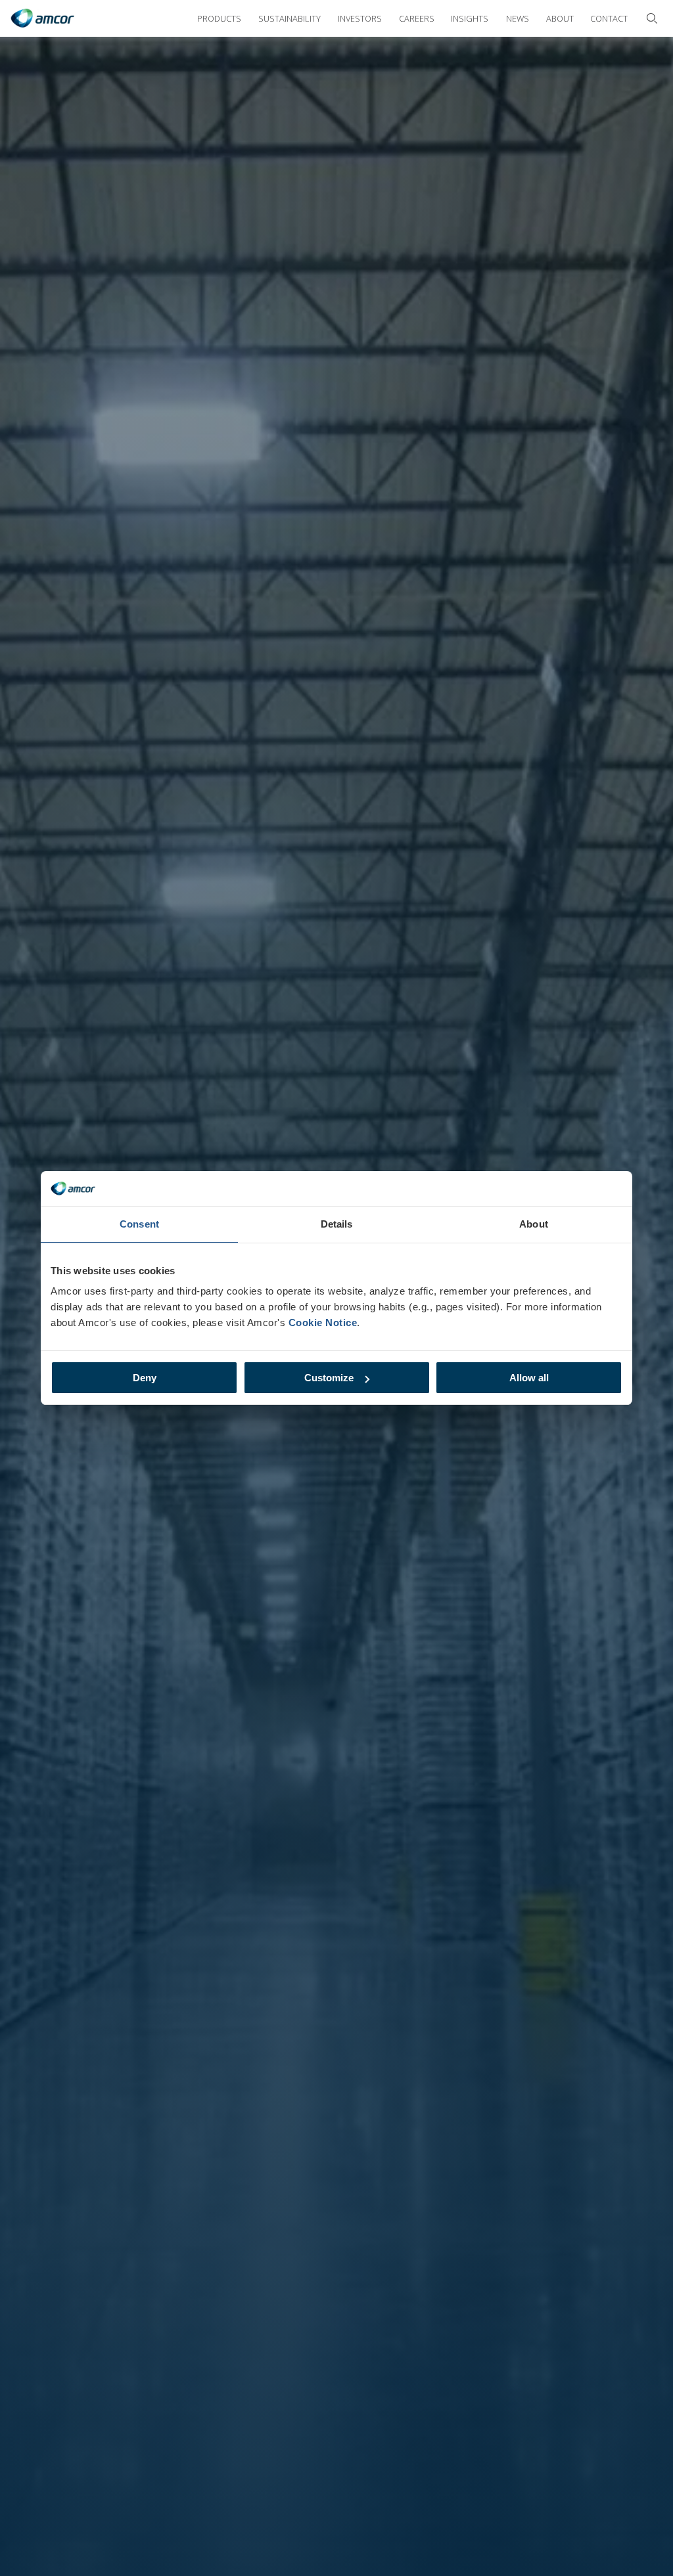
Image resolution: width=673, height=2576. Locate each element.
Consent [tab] (139, 1224)
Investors (360, 18)
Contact (609, 18)
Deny (145, 1378)
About (560, 18)
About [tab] (534, 1224)
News (518, 18)
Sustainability (290, 18)
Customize (329, 1378)
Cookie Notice (323, 1322)
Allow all (529, 1378)
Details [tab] (337, 1224)
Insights (470, 18)
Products (219, 18)
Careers (417, 18)
